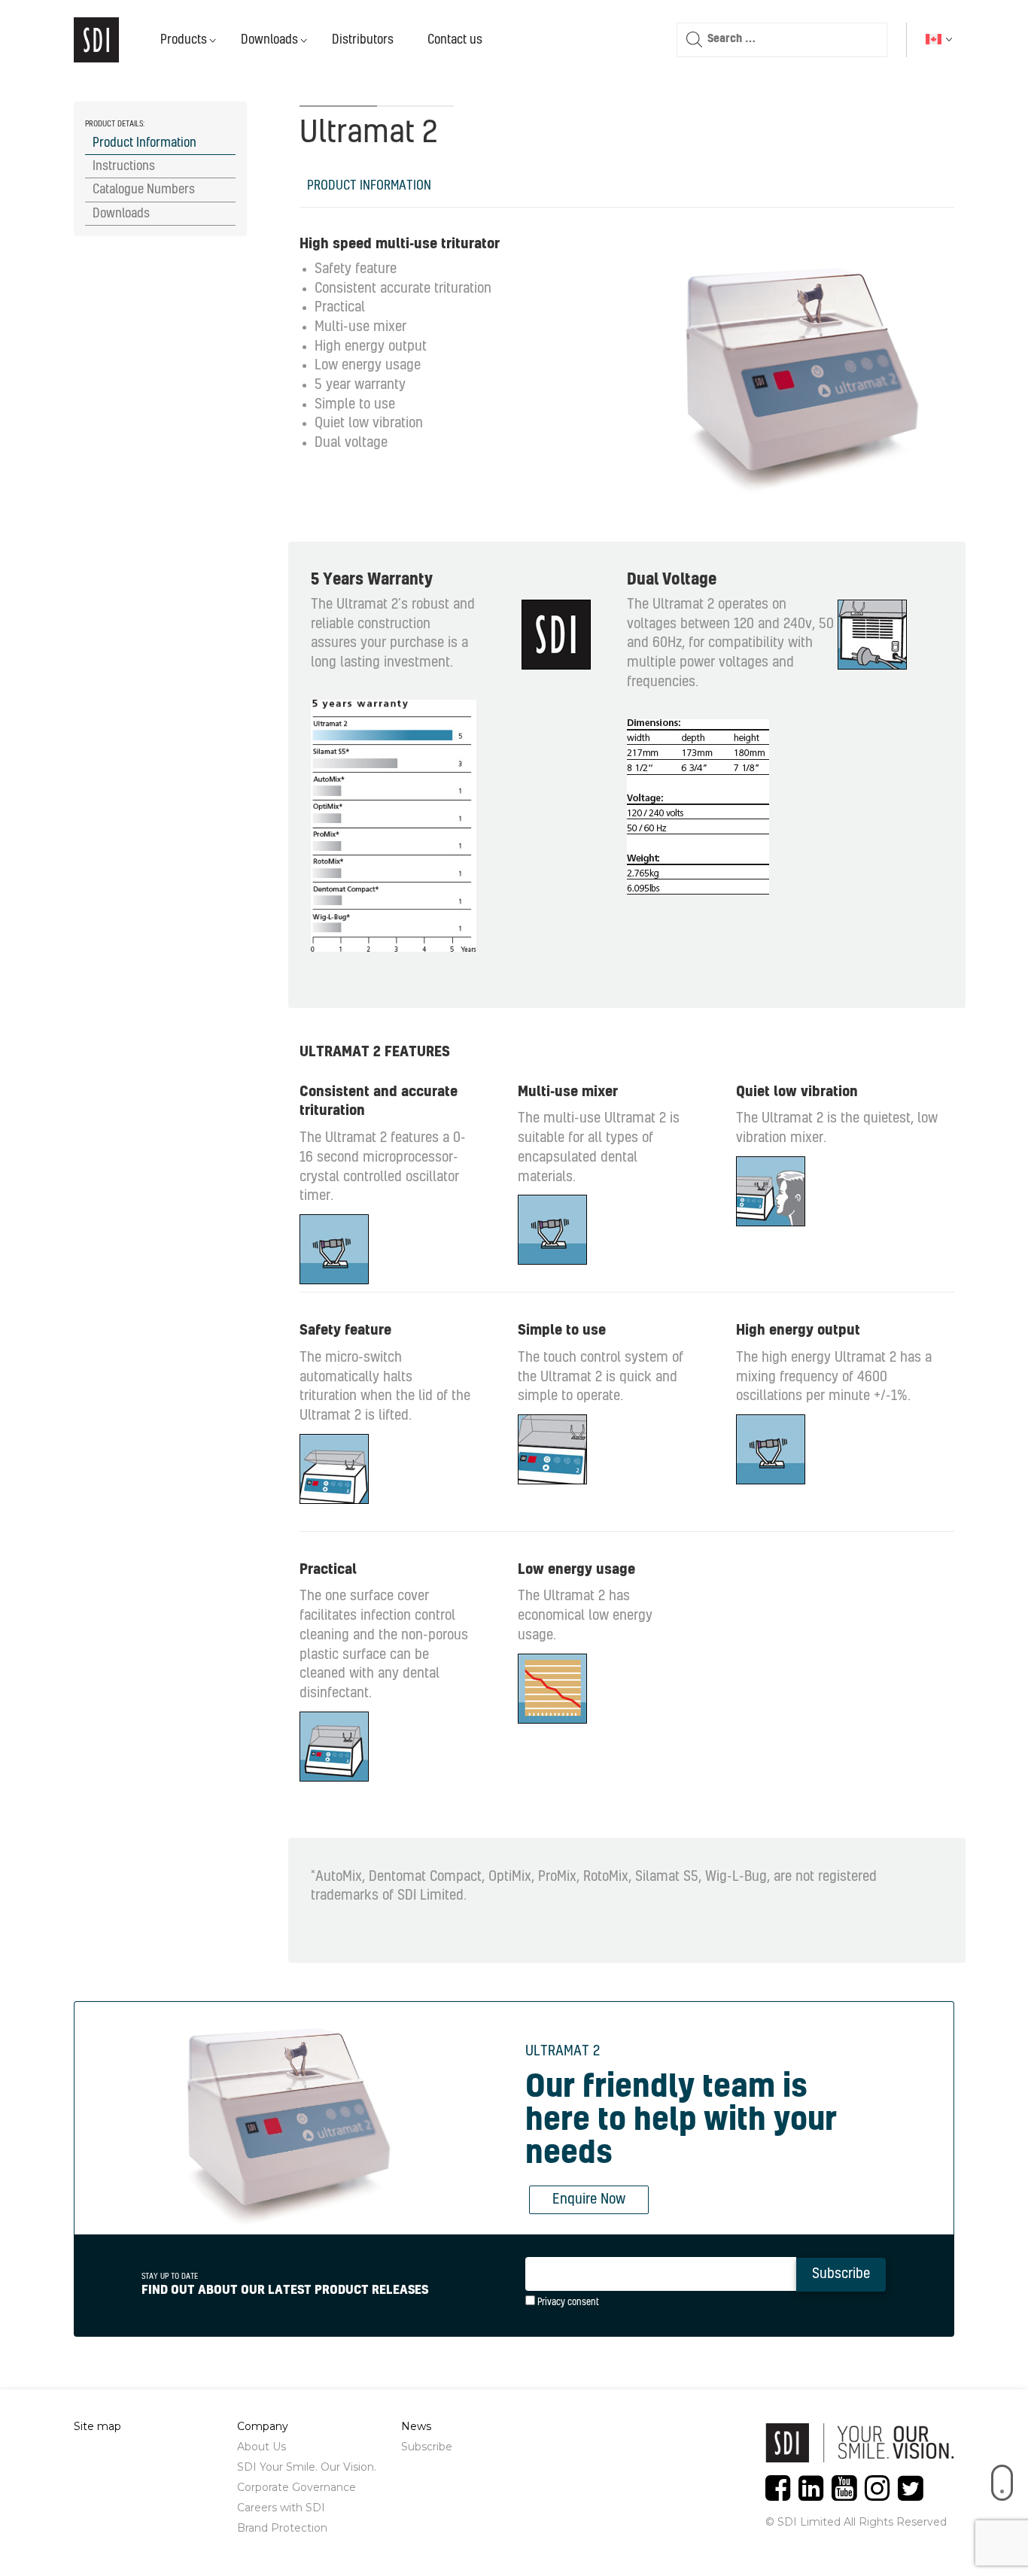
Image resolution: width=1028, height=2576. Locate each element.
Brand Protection (282, 2528)
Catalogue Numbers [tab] (144, 190)
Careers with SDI (281, 2508)
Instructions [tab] (124, 166)
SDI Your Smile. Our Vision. (307, 2467)
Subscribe (427, 2447)
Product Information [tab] (144, 143)
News (416, 2426)
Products (184, 40)
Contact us (455, 40)
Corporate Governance (297, 2487)
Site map (97, 2426)
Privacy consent (567, 2302)
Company (263, 2426)
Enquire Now (589, 2200)
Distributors (363, 40)
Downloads (269, 40)
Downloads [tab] (121, 214)
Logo (96, 40)
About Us (262, 2447)
